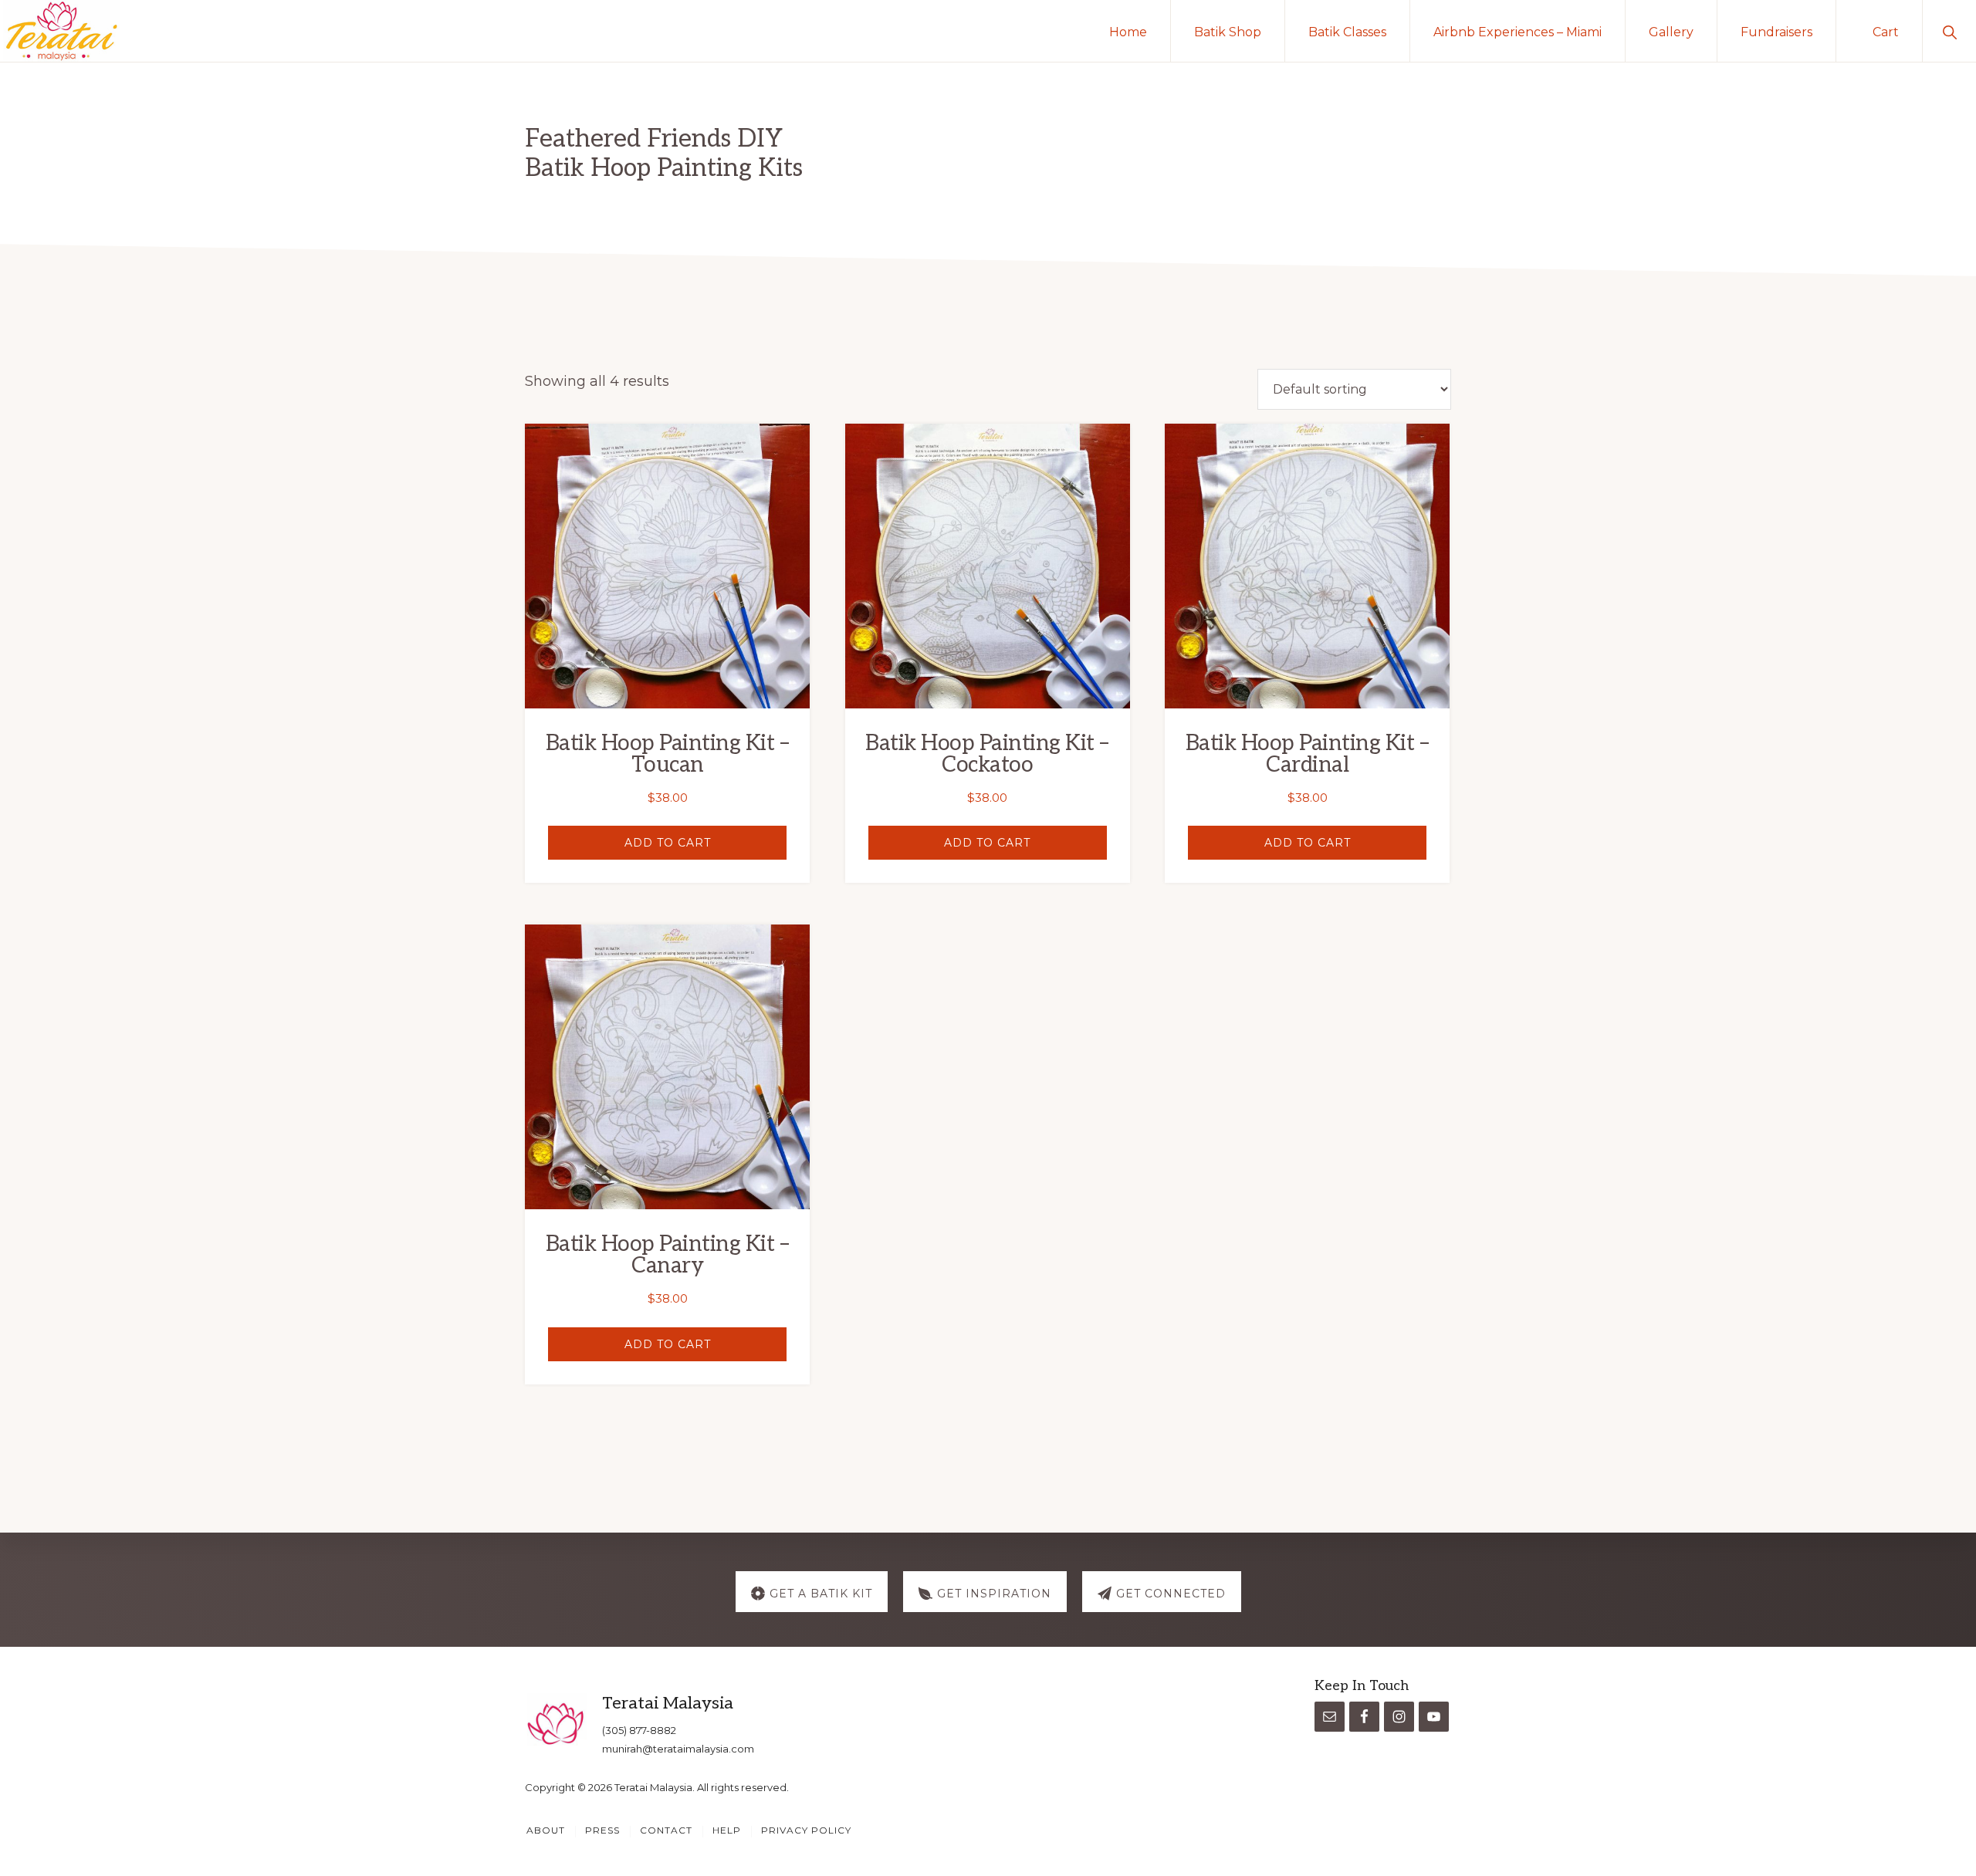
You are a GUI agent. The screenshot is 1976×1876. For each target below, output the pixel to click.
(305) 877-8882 (639, 1730)
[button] (1949, 31)
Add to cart (668, 843)
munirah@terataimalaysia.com (678, 1749)
